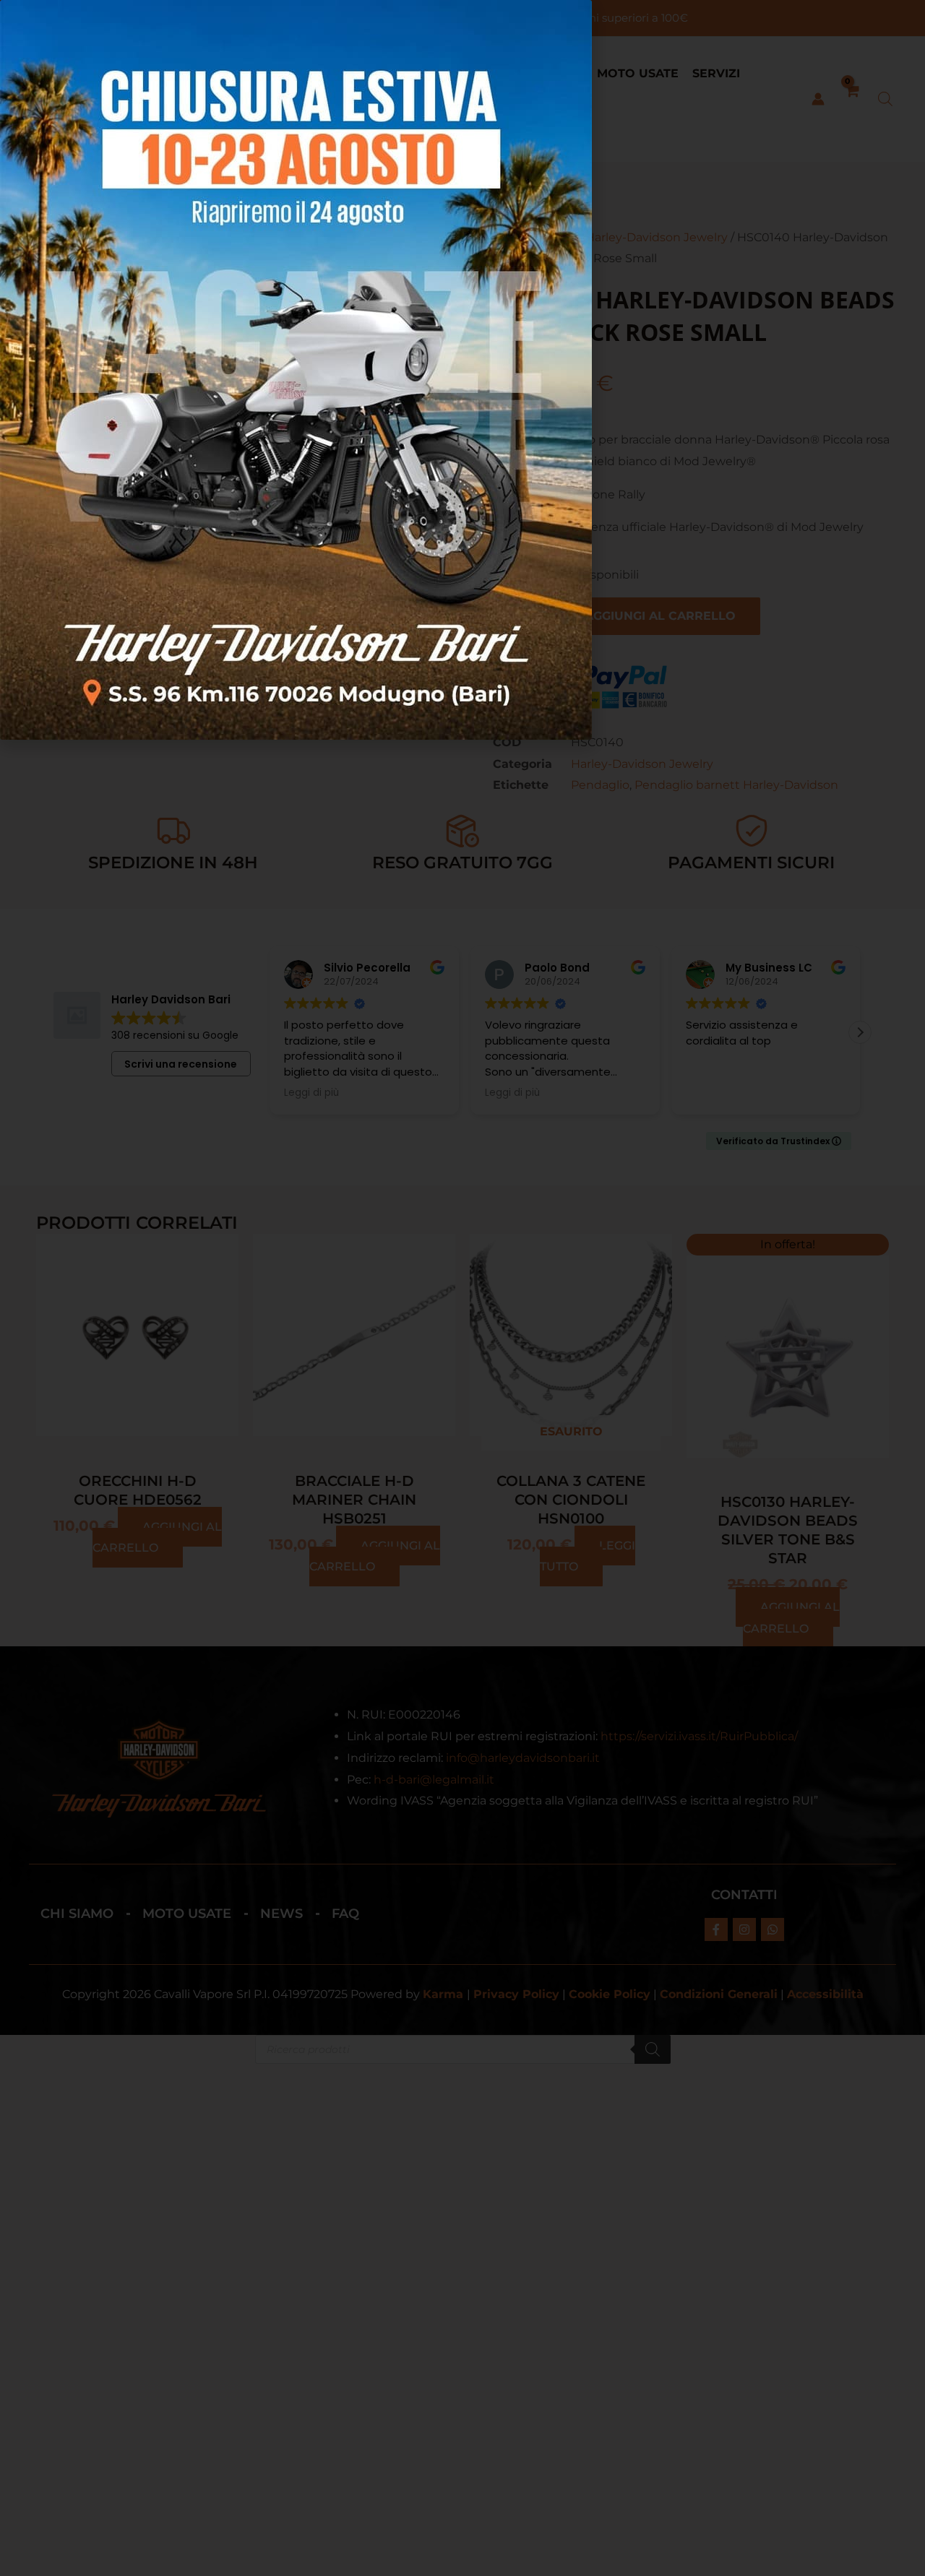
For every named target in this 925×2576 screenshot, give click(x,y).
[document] (462, 1288)
